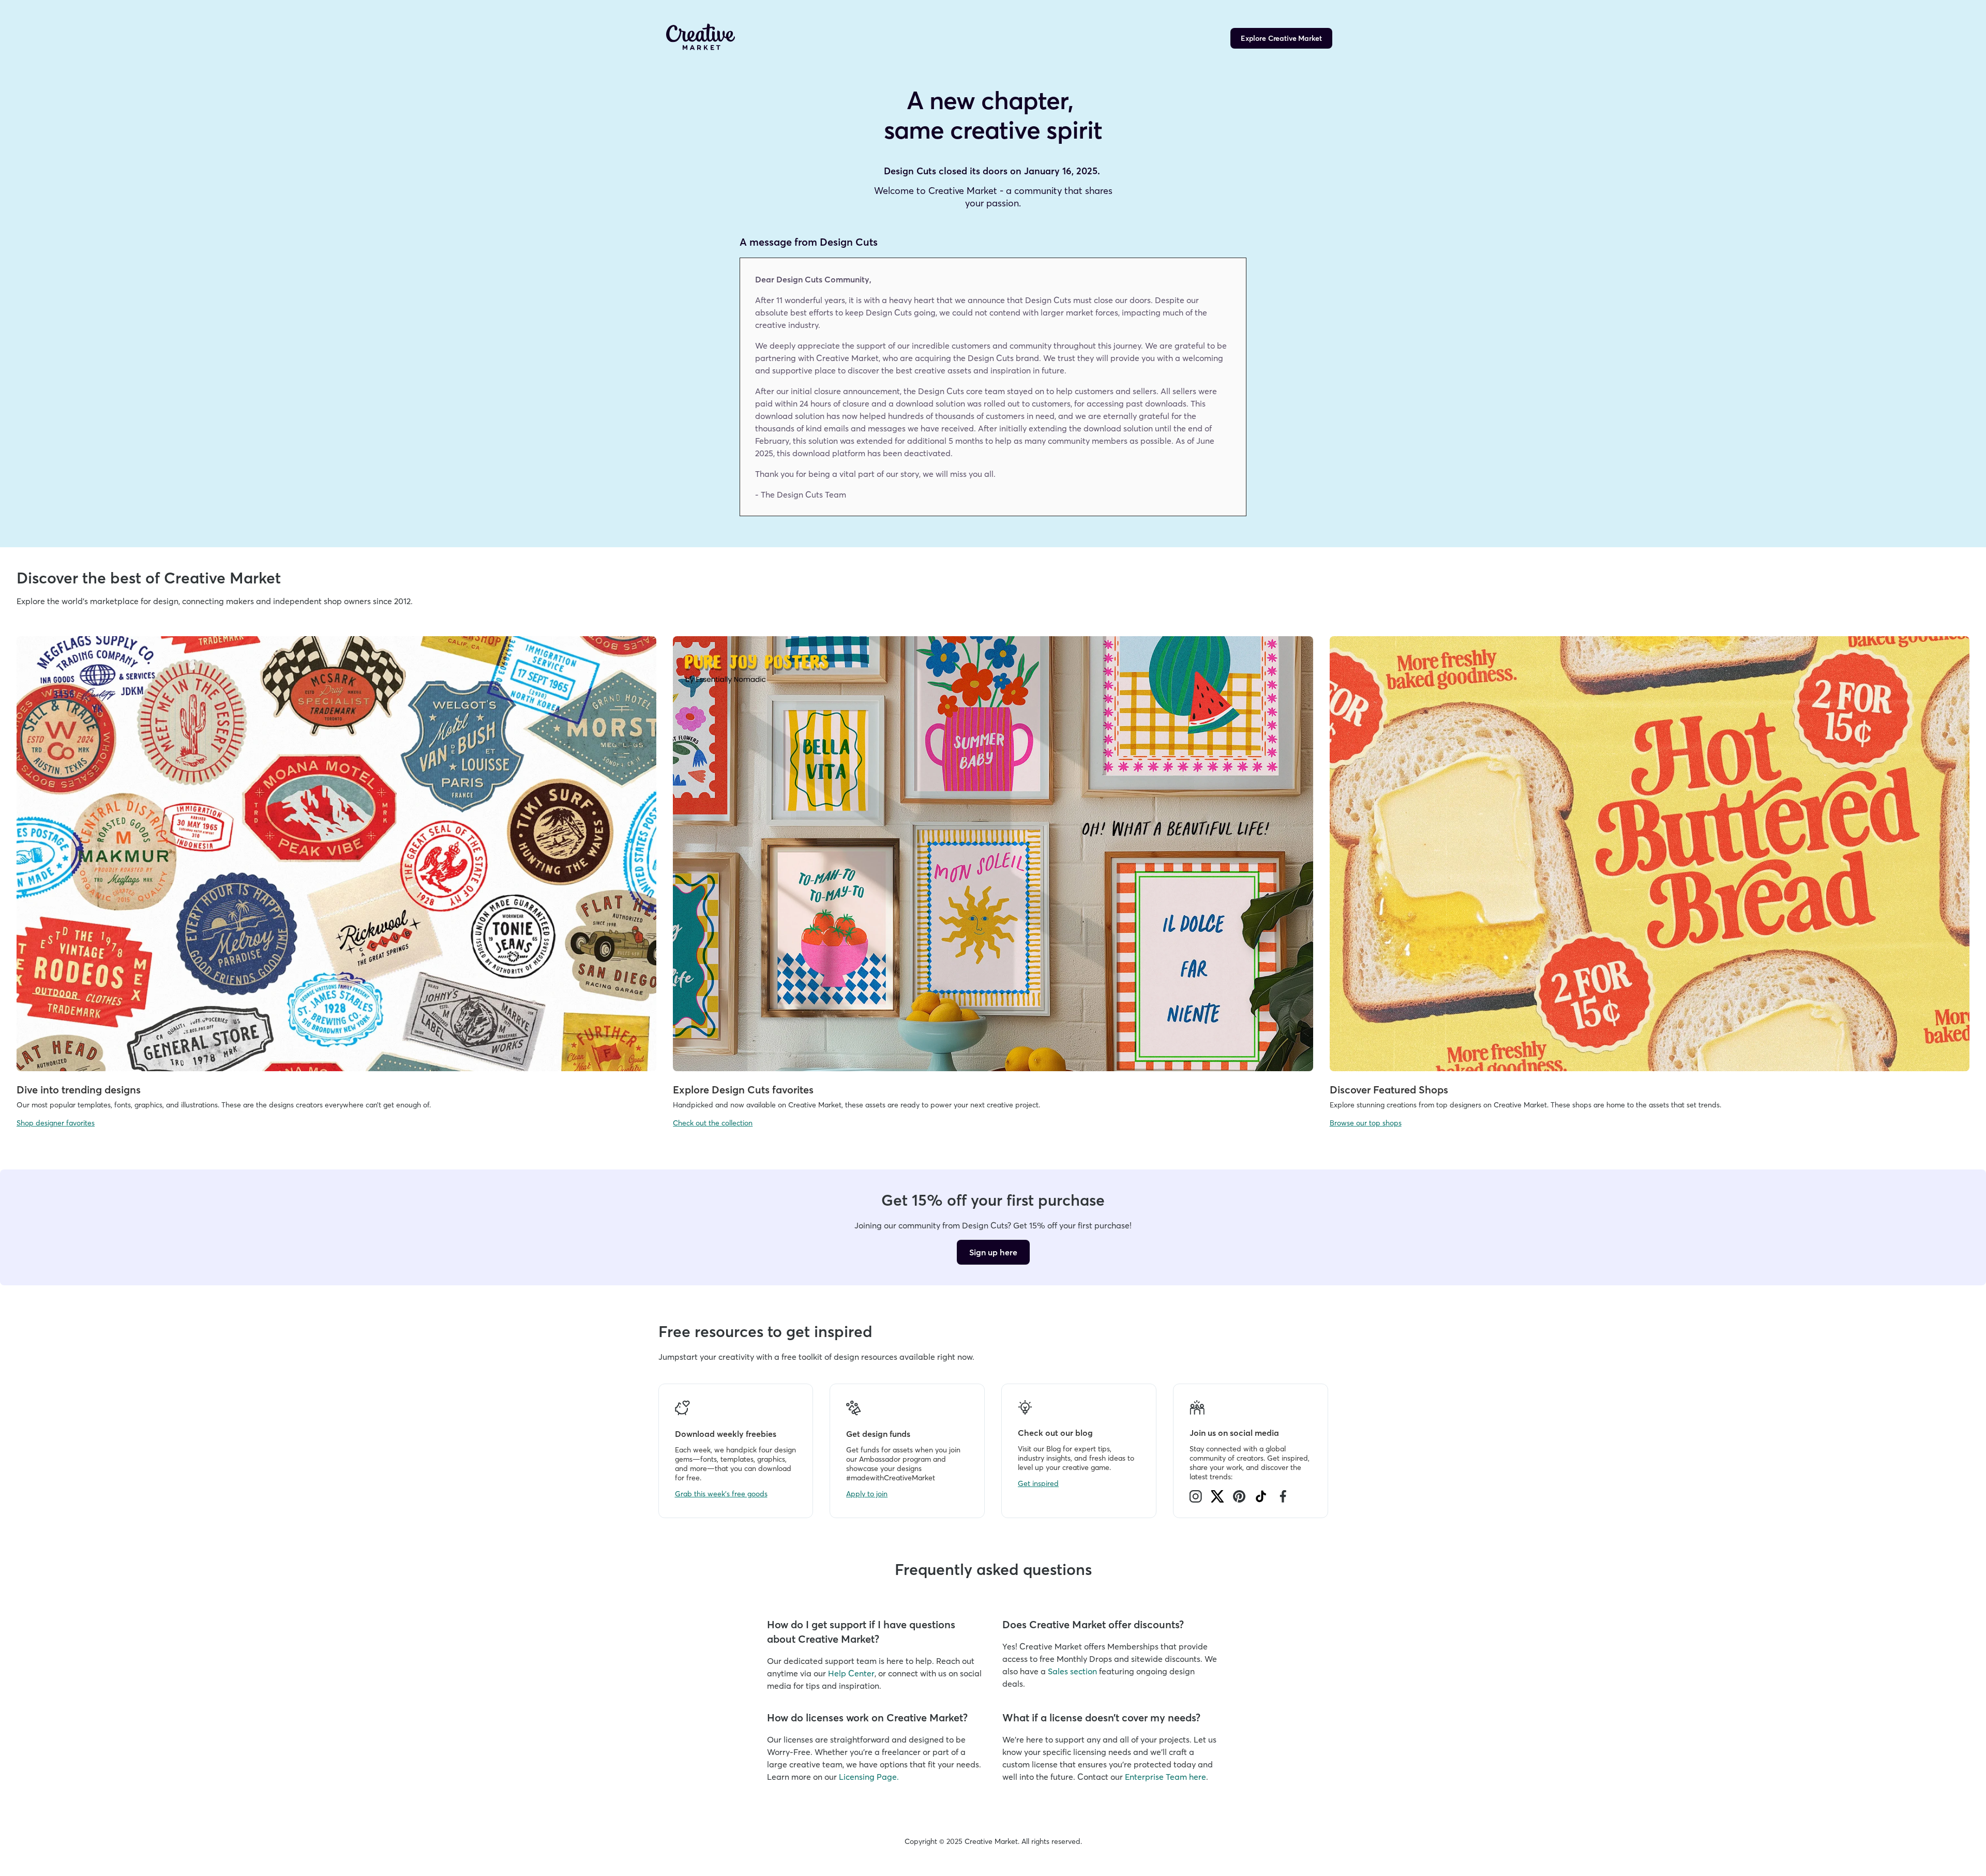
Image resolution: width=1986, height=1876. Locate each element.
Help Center (851, 1673)
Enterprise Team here (1165, 1777)
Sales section (1072, 1671)
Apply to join (867, 1494)
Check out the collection (713, 1123)
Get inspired (1038, 1483)
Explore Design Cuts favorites (743, 1090)
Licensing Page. (869, 1777)
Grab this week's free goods (721, 1494)
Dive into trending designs (79, 1090)
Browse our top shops (1366, 1123)
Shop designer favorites (56, 1123)
